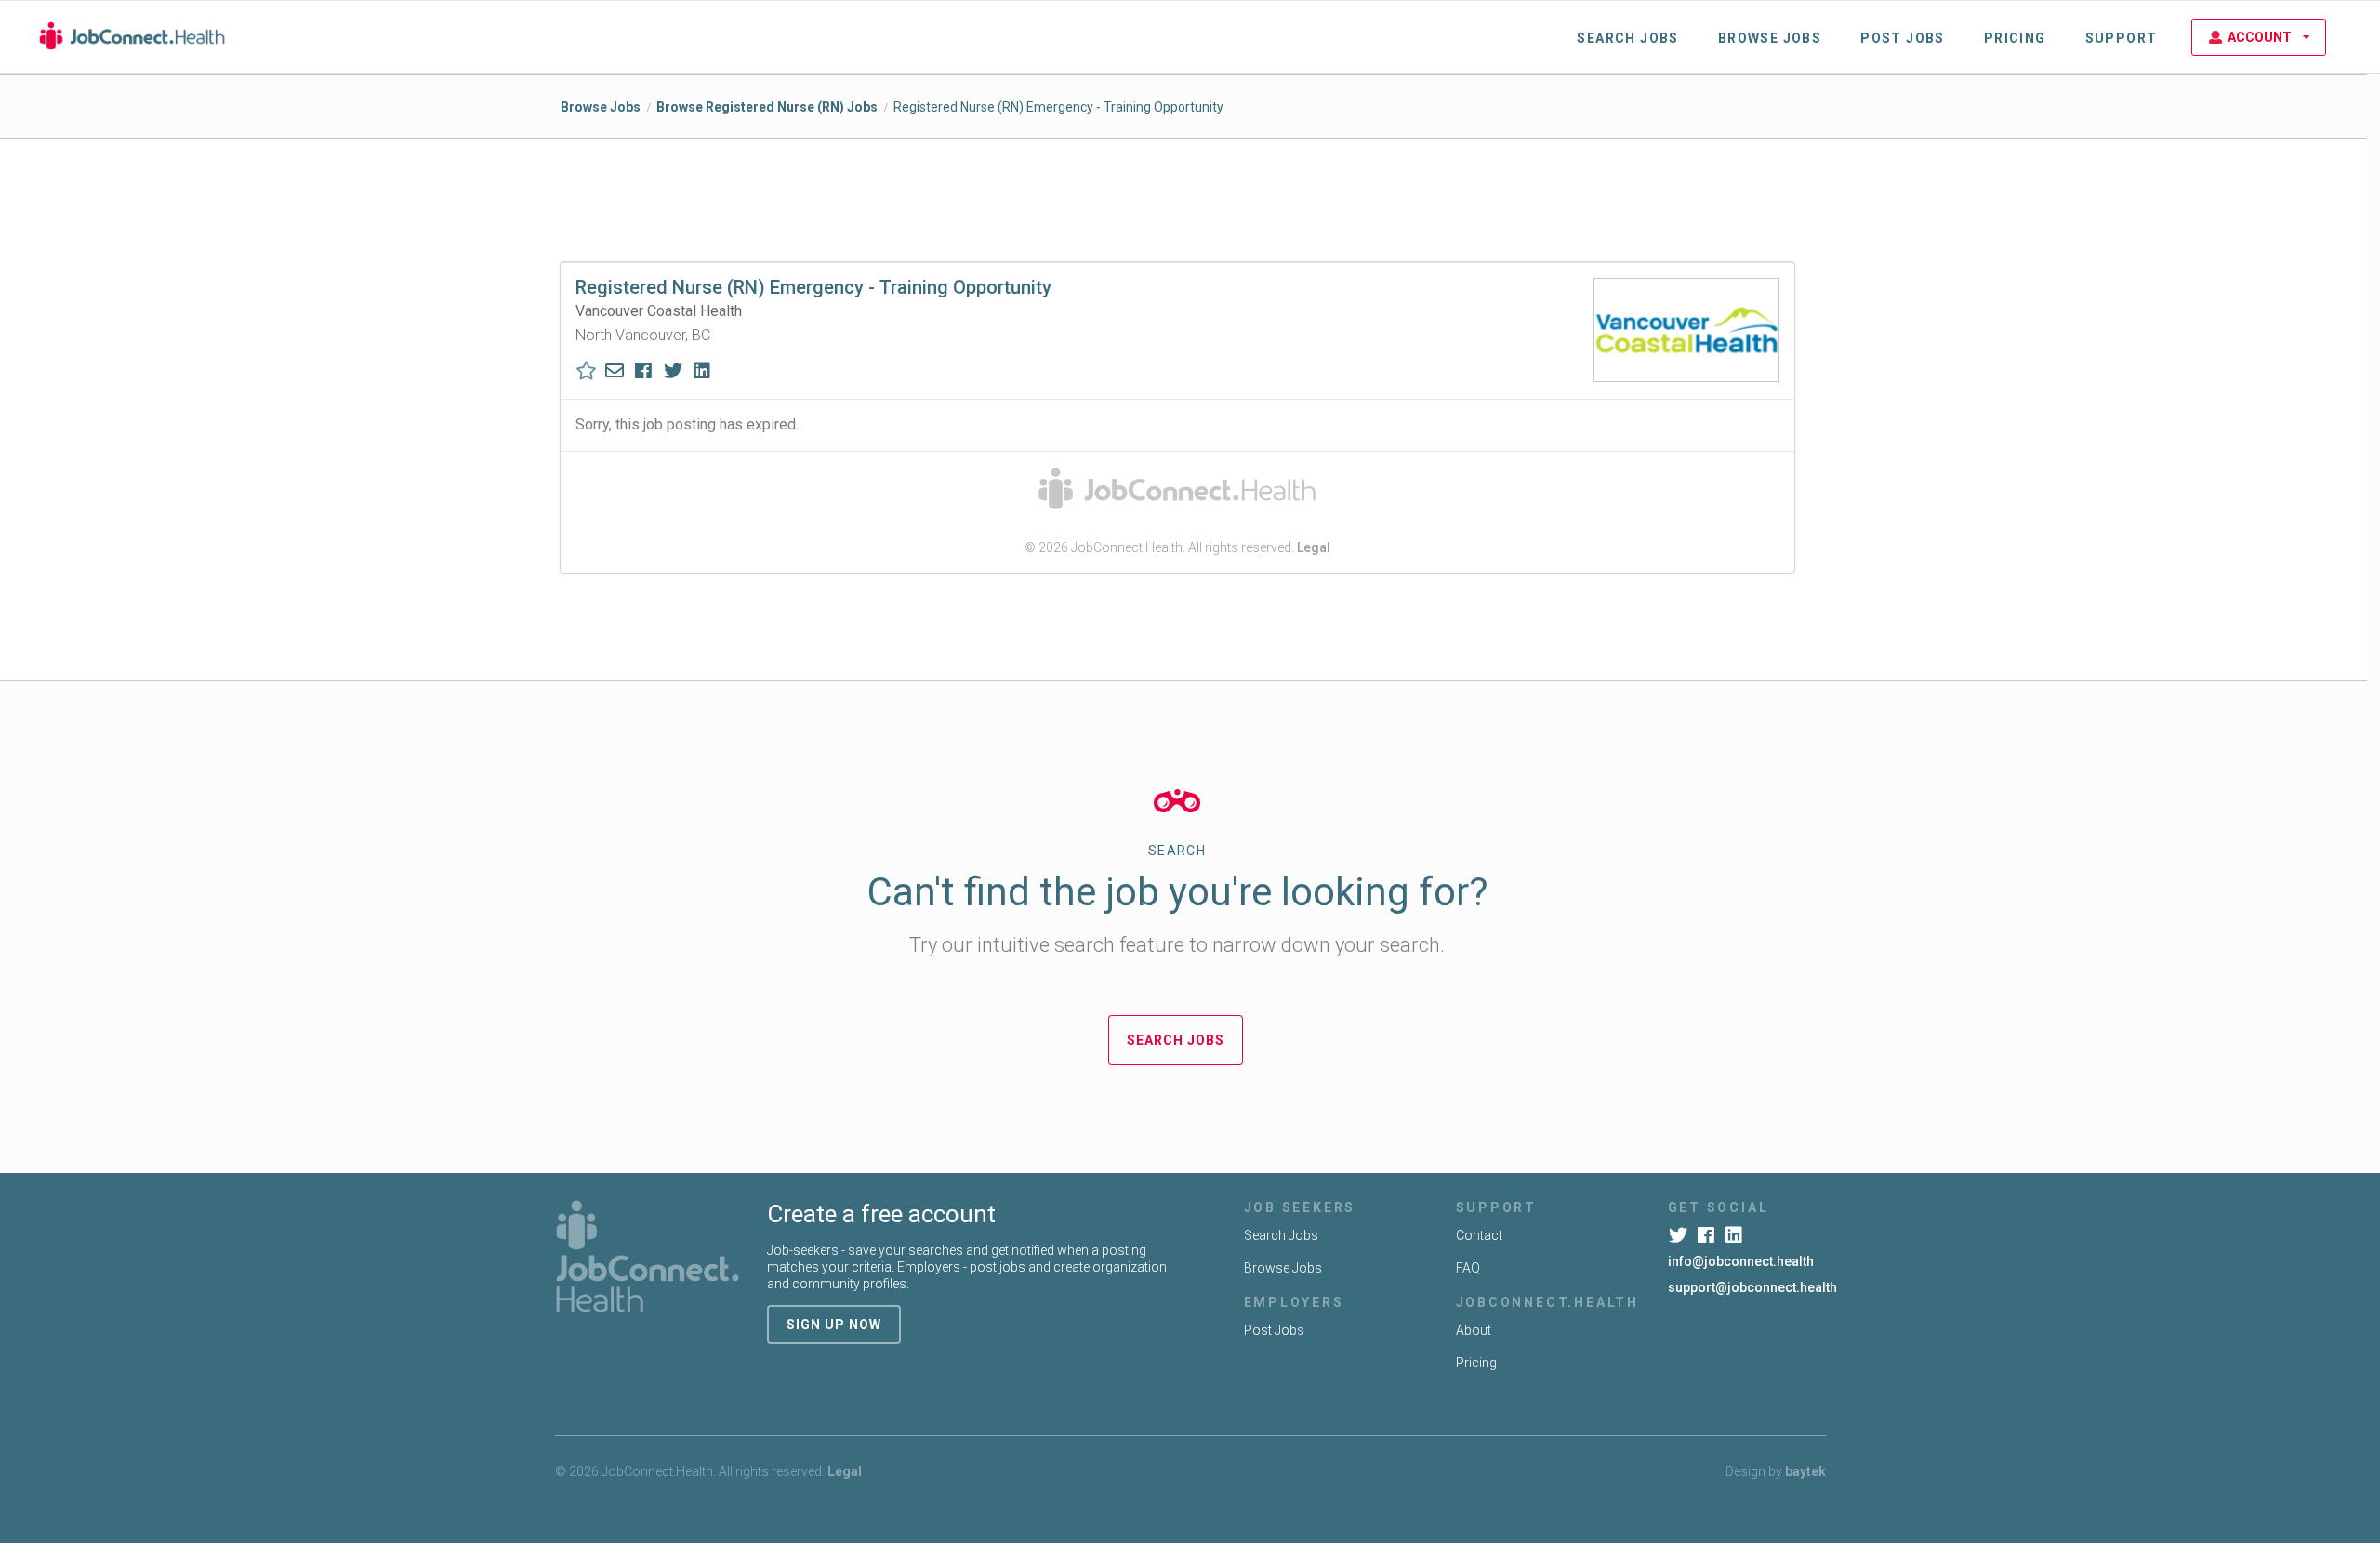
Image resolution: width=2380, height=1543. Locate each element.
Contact (1479, 1235)
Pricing (2015, 38)
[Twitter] (1680, 1235)
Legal (1314, 547)
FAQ (1468, 1268)
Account (2260, 37)
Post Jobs (1903, 38)
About (1474, 1330)
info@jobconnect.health (1741, 1261)
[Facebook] (1708, 1235)
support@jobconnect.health (1752, 1287)
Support (2122, 38)
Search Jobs (1627, 38)
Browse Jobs (1770, 38)
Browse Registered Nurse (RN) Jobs (767, 107)
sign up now (834, 1325)
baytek (1805, 1471)
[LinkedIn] (1736, 1235)
